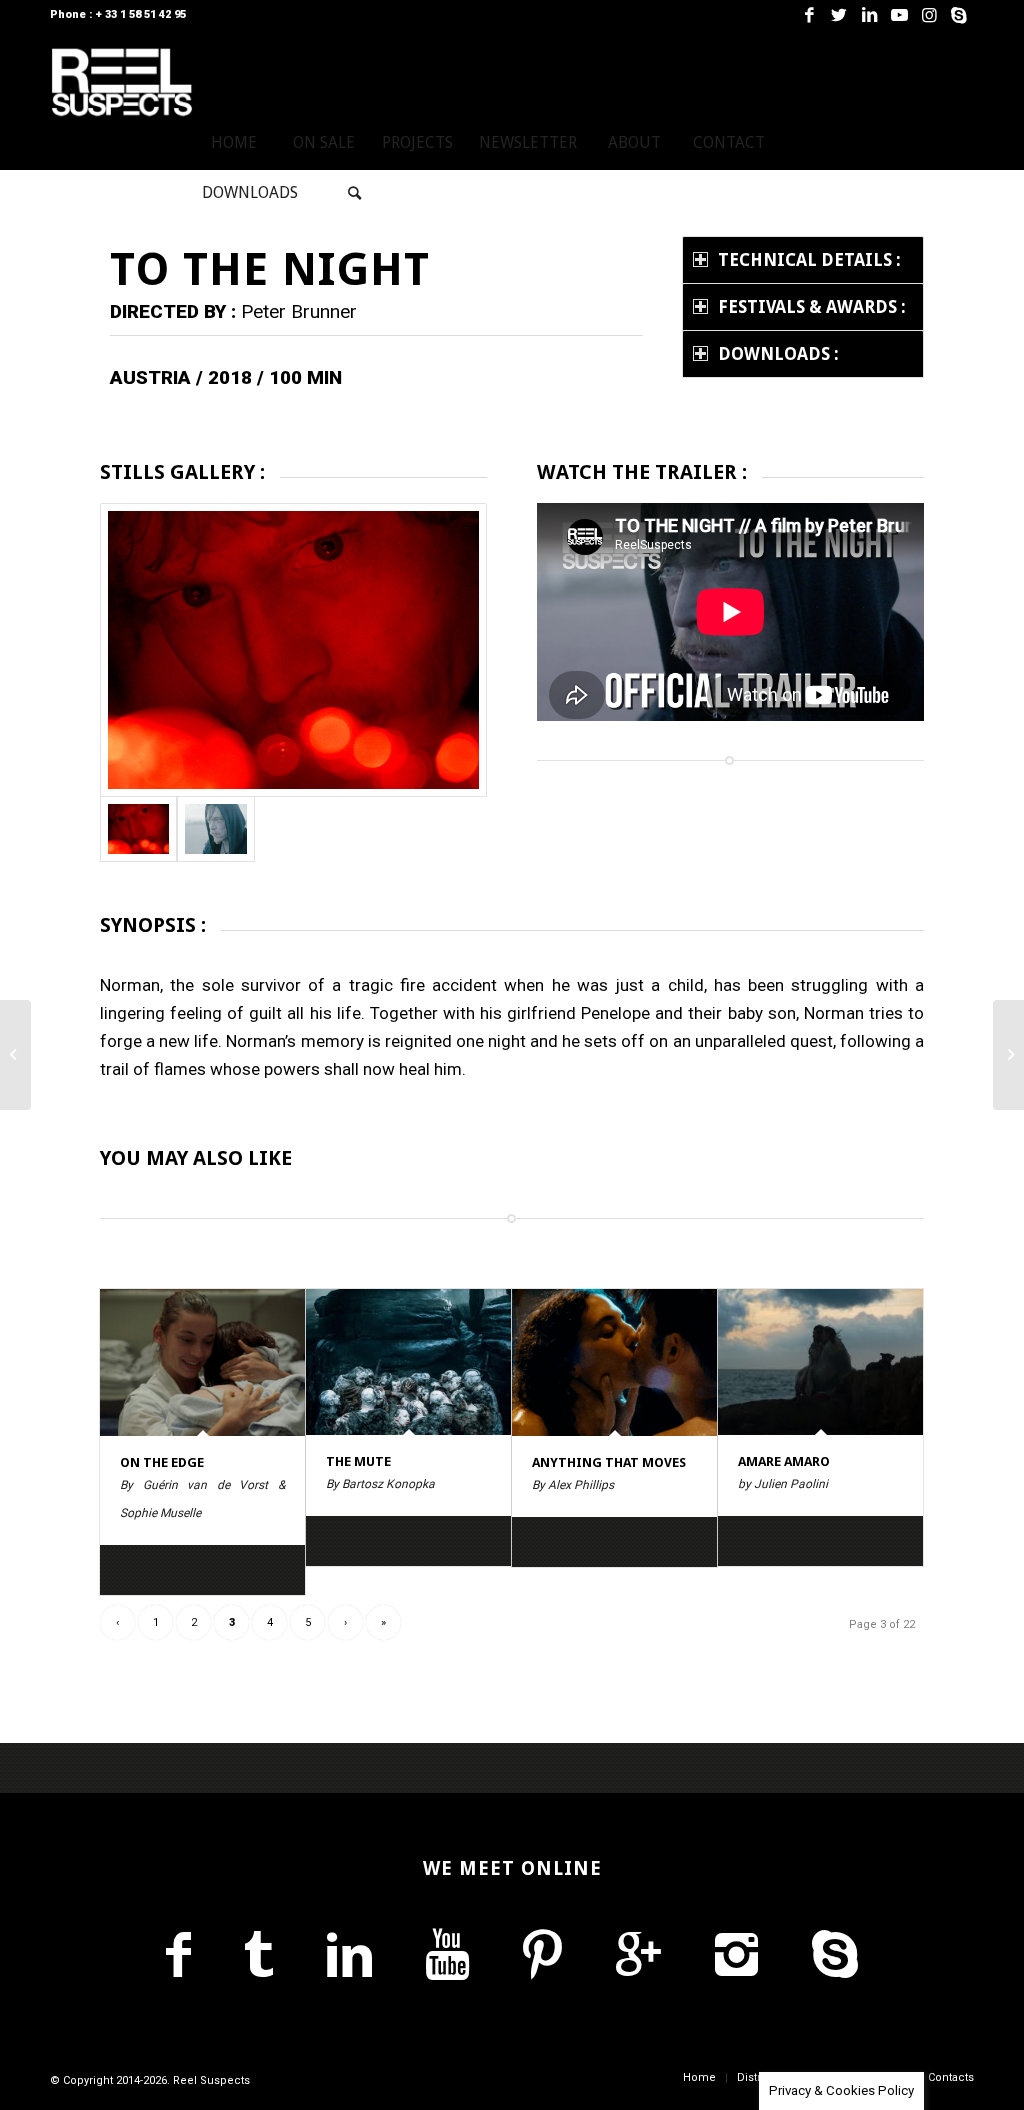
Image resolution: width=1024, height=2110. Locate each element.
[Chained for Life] (1008, 1055)
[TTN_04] (215, 829)
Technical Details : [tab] (809, 260)
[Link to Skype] (959, 15)
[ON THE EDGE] (202, 1362)
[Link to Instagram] (929, 15)
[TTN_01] (293, 650)
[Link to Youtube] (899, 15)
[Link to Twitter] (839, 15)
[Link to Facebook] (809, 15)
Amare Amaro (784, 1461)
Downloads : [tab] (778, 354)
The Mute (358, 1461)
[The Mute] (408, 1362)
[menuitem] (234, 143)
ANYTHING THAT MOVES (609, 1462)
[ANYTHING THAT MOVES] (614, 1362)
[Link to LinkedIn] (869, 15)
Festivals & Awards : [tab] (812, 307)
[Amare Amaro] (820, 1362)
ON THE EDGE (162, 1462)
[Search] (355, 193)
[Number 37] (15, 1055)
